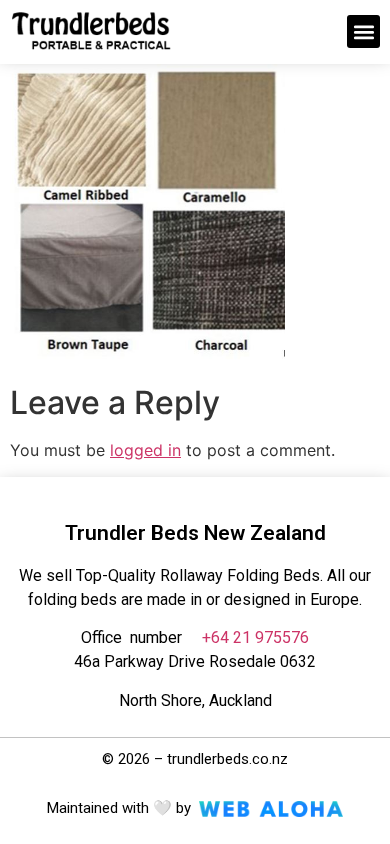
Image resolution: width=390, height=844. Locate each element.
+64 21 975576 (255, 637)
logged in (145, 450)
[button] (363, 31)
